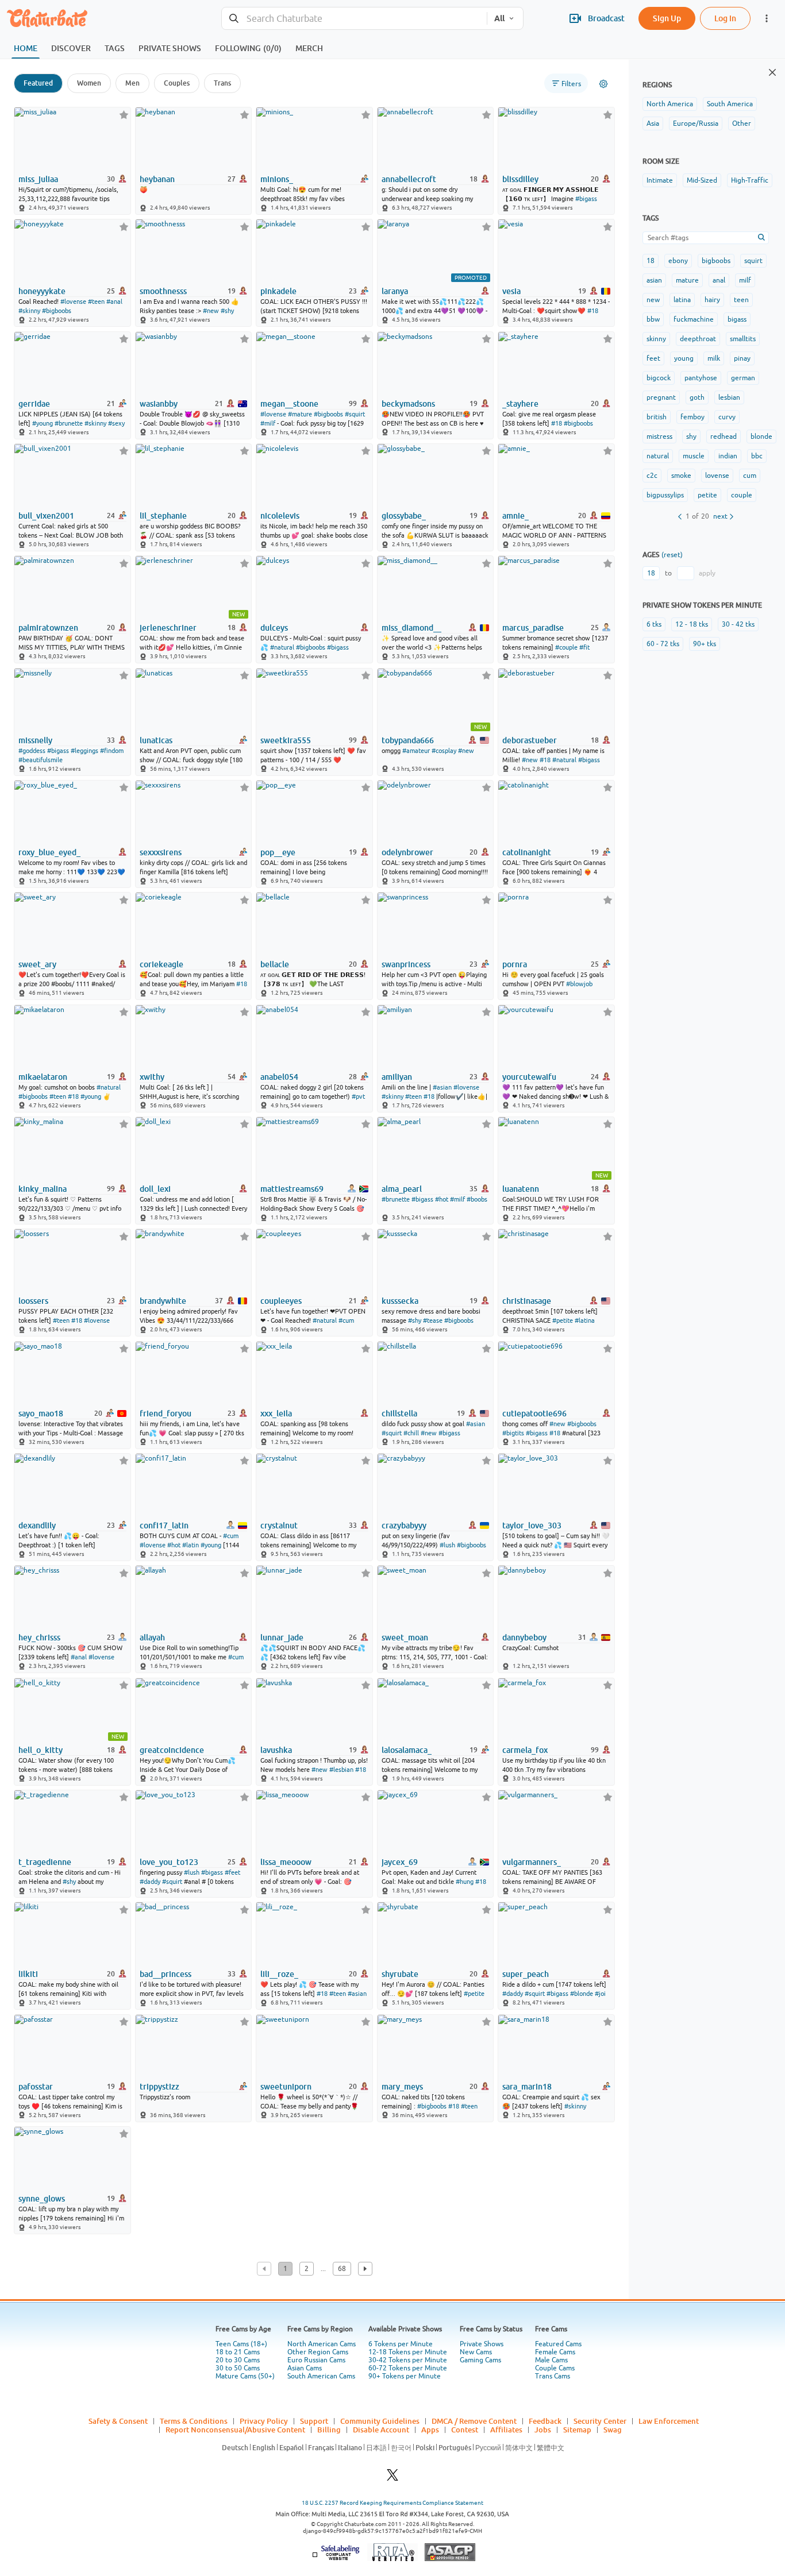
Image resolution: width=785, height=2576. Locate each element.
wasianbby (159, 404)
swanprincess (406, 964)
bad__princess (166, 1974)
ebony (678, 261)
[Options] (603, 84)
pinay (742, 358)
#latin (191, 1545)
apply (707, 573)
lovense (717, 476)
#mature (300, 414)
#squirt (355, 414)
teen (741, 300)
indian (728, 456)
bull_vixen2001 (46, 516)
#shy (227, 311)
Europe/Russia (696, 123)
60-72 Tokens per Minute (408, 2368)
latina (682, 300)
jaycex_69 (400, 1862)
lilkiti (28, 1974)
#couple (566, 647)
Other (742, 123)
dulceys (274, 628)
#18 (593, 311)
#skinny (29, 311)
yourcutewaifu (529, 1077)
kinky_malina (43, 1189)
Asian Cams (305, 2368)
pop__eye (278, 852)
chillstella (399, 1413)
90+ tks (705, 644)
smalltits (743, 339)
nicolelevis (280, 516)
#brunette (69, 423)
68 (342, 2269)
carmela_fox (525, 1750)
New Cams (476, 2352)
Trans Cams (553, 2376)
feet (653, 358)
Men (132, 83)
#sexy (116, 423)
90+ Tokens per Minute (405, 2376)
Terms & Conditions (194, 2421)
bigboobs (716, 261)
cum (750, 476)
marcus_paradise (533, 628)
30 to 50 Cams (238, 2368)
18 (651, 261)
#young (43, 423)
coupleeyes (281, 1301)
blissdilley (520, 179)
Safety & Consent (118, 2421)
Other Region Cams (318, 2352)
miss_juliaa (38, 179)
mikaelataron (43, 1077)
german (743, 378)
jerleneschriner (168, 628)
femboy (692, 417)
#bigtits (513, 1433)
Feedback (545, 2421)
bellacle (275, 964)
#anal (114, 302)
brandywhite (163, 1301)
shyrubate (400, 1974)
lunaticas (156, 740)
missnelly (35, 740)
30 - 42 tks (738, 624)
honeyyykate (42, 291)
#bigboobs (57, 311)
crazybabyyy (404, 1525)
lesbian (729, 397)
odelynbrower (407, 852)
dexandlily (37, 1525)
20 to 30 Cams (238, 2360)
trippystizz (159, 2087)
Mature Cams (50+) (245, 2376)
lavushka (276, 1750)
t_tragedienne (45, 1862)
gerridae (34, 404)
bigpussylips (665, 495)
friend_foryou (166, 1413)
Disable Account (381, 2430)
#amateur (416, 751)
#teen (96, 302)
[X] (392, 2478)
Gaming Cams (480, 2360)
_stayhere (520, 404)
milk (714, 358)
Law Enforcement (669, 2421)
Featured (38, 83)
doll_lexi (155, 1189)
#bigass (586, 199)
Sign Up (667, 18)
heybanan (157, 179)
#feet (232, 1872)
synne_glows (42, 2199)
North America (670, 104)
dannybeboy (524, 1637)
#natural (282, 647)
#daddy (150, 1882)
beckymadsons (408, 404)
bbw (653, 319)
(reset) (672, 555)
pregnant (661, 397)
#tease (433, 1320)
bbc (757, 456)
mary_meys (402, 2087)
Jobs (543, 2430)
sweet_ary (37, 964)
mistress (659, 437)
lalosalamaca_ (407, 1750)
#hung (465, 1882)
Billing (329, 2430)
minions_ (277, 179)
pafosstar (36, 2087)
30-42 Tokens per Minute (408, 2360)
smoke (681, 476)
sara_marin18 (527, 2087)
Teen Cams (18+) (241, 2344)
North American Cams (322, 2344)
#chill (411, 1433)
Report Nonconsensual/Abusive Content (235, 2430)
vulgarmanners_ (532, 1862)
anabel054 (279, 1077)
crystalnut (279, 1525)
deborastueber (530, 740)
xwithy (152, 1077)
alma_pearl (402, 1189)
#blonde (582, 1994)
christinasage (527, 1301)
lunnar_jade (282, 1637)
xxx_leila (276, 1413)
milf (745, 280)
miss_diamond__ (411, 628)
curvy (727, 417)
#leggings (84, 751)
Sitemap (577, 2430)
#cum (346, 1320)
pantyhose (701, 378)
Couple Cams (555, 2368)
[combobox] (354, 19)
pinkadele (278, 291)
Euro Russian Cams (316, 2360)
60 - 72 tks (663, 644)
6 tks (654, 624)
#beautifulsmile (41, 760)
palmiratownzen (48, 628)
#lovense (73, 302)
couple (742, 495)
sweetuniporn (286, 2087)
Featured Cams (558, 2344)
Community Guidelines (380, 2421)
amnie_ (515, 516)
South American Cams (321, 2376)
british (657, 417)
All (499, 18)
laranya (395, 291)
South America (730, 104)
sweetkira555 (286, 740)
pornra (515, 964)
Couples (177, 83)
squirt (753, 261)
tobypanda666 (408, 740)
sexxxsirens (161, 852)
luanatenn (521, 1189)
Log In (725, 18)
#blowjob (579, 984)
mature (687, 280)
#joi (600, 1994)
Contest (465, 2430)
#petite (563, 1320)
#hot (442, 1199)
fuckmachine (694, 319)
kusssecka (400, 1301)
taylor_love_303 (532, 1525)
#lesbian (341, 1770)
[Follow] (124, 115)
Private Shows (482, 2344)
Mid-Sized (702, 180)
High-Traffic (750, 180)
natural (658, 456)
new (653, 300)
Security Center (600, 2421)
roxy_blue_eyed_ (49, 852)
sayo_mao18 (41, 1413)
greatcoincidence (172, 1750)
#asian (442, 1087)
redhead (724, 437)
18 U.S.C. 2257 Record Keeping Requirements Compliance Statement (392, 2503)
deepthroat (698, 339)
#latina (585, 1320)
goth (697, 397)
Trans (222, 83)
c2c (652, 476)
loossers (33, 1301)
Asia (653, 123)
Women (89, 83)
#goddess (32, 751)
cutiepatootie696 (534, 1413)
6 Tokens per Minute (401, 2344)
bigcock (659, 378)
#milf (268, 423)
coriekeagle (161, 964)
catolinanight (527, 852)
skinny (656, 339)
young (684, 358)
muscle (694, 456)
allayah (152, 1637)
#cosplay (444, 751)
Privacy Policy (264, 2421)
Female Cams (555, 2352)
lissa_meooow (286, 1862)
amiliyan (397, 1077)
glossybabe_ (404, 516)
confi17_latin (164, 1525)
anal (719, 280)
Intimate (660, 180)
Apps (430, 2430)
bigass (737, 319)
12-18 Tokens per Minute (408, 2352)
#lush (447, 1545)
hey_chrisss (39, 1637)
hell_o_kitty (41, 1750)
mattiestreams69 (292, 1189)
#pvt (358, 1096)
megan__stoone (289, 404)
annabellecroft (409, 179)
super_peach (526, 1974)
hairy (712, 300)
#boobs (477, 1199)
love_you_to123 (169, 1862)
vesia (511, 291)
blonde (761, 437)
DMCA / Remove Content (474, 2421)
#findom (112, 751)
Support (314, 2421)
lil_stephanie (163, 516)
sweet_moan (405, 1637)
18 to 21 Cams (238, 2352)
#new (211, 311)
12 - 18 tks (692, 624)
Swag (613, 2430)
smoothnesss (163, 291)
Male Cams (551, 2360)
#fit (584, 647)
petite (707, 495)
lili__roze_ (279, 1974)
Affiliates (506, 2430)
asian (654, 280)
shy (691, 437)
